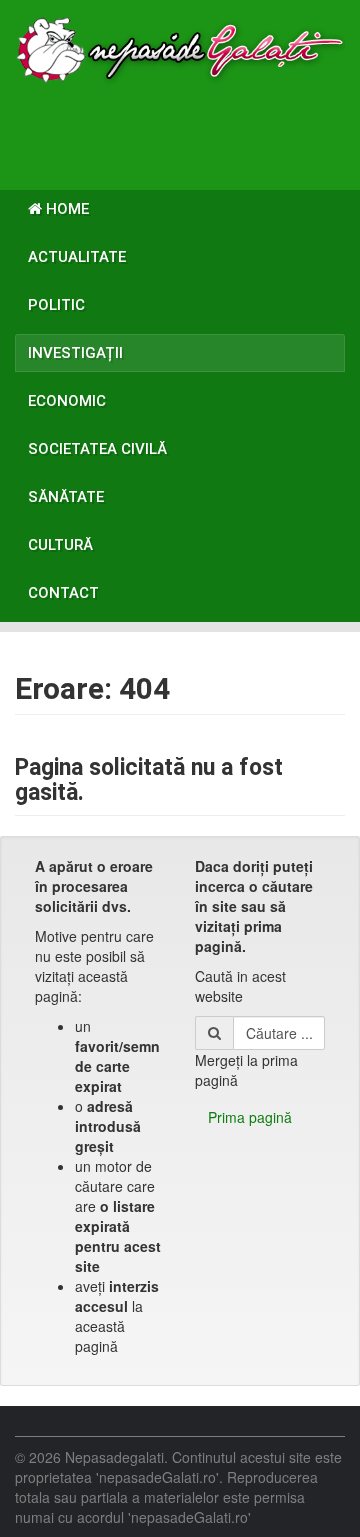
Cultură (60, 545)
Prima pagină (250, 1117)
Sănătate (66, 497)
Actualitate (77, 257)
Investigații (75, 353)
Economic (67, 401)
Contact (63, 593)
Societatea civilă (97, 449)
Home (65, 209)
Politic (56, 305)
